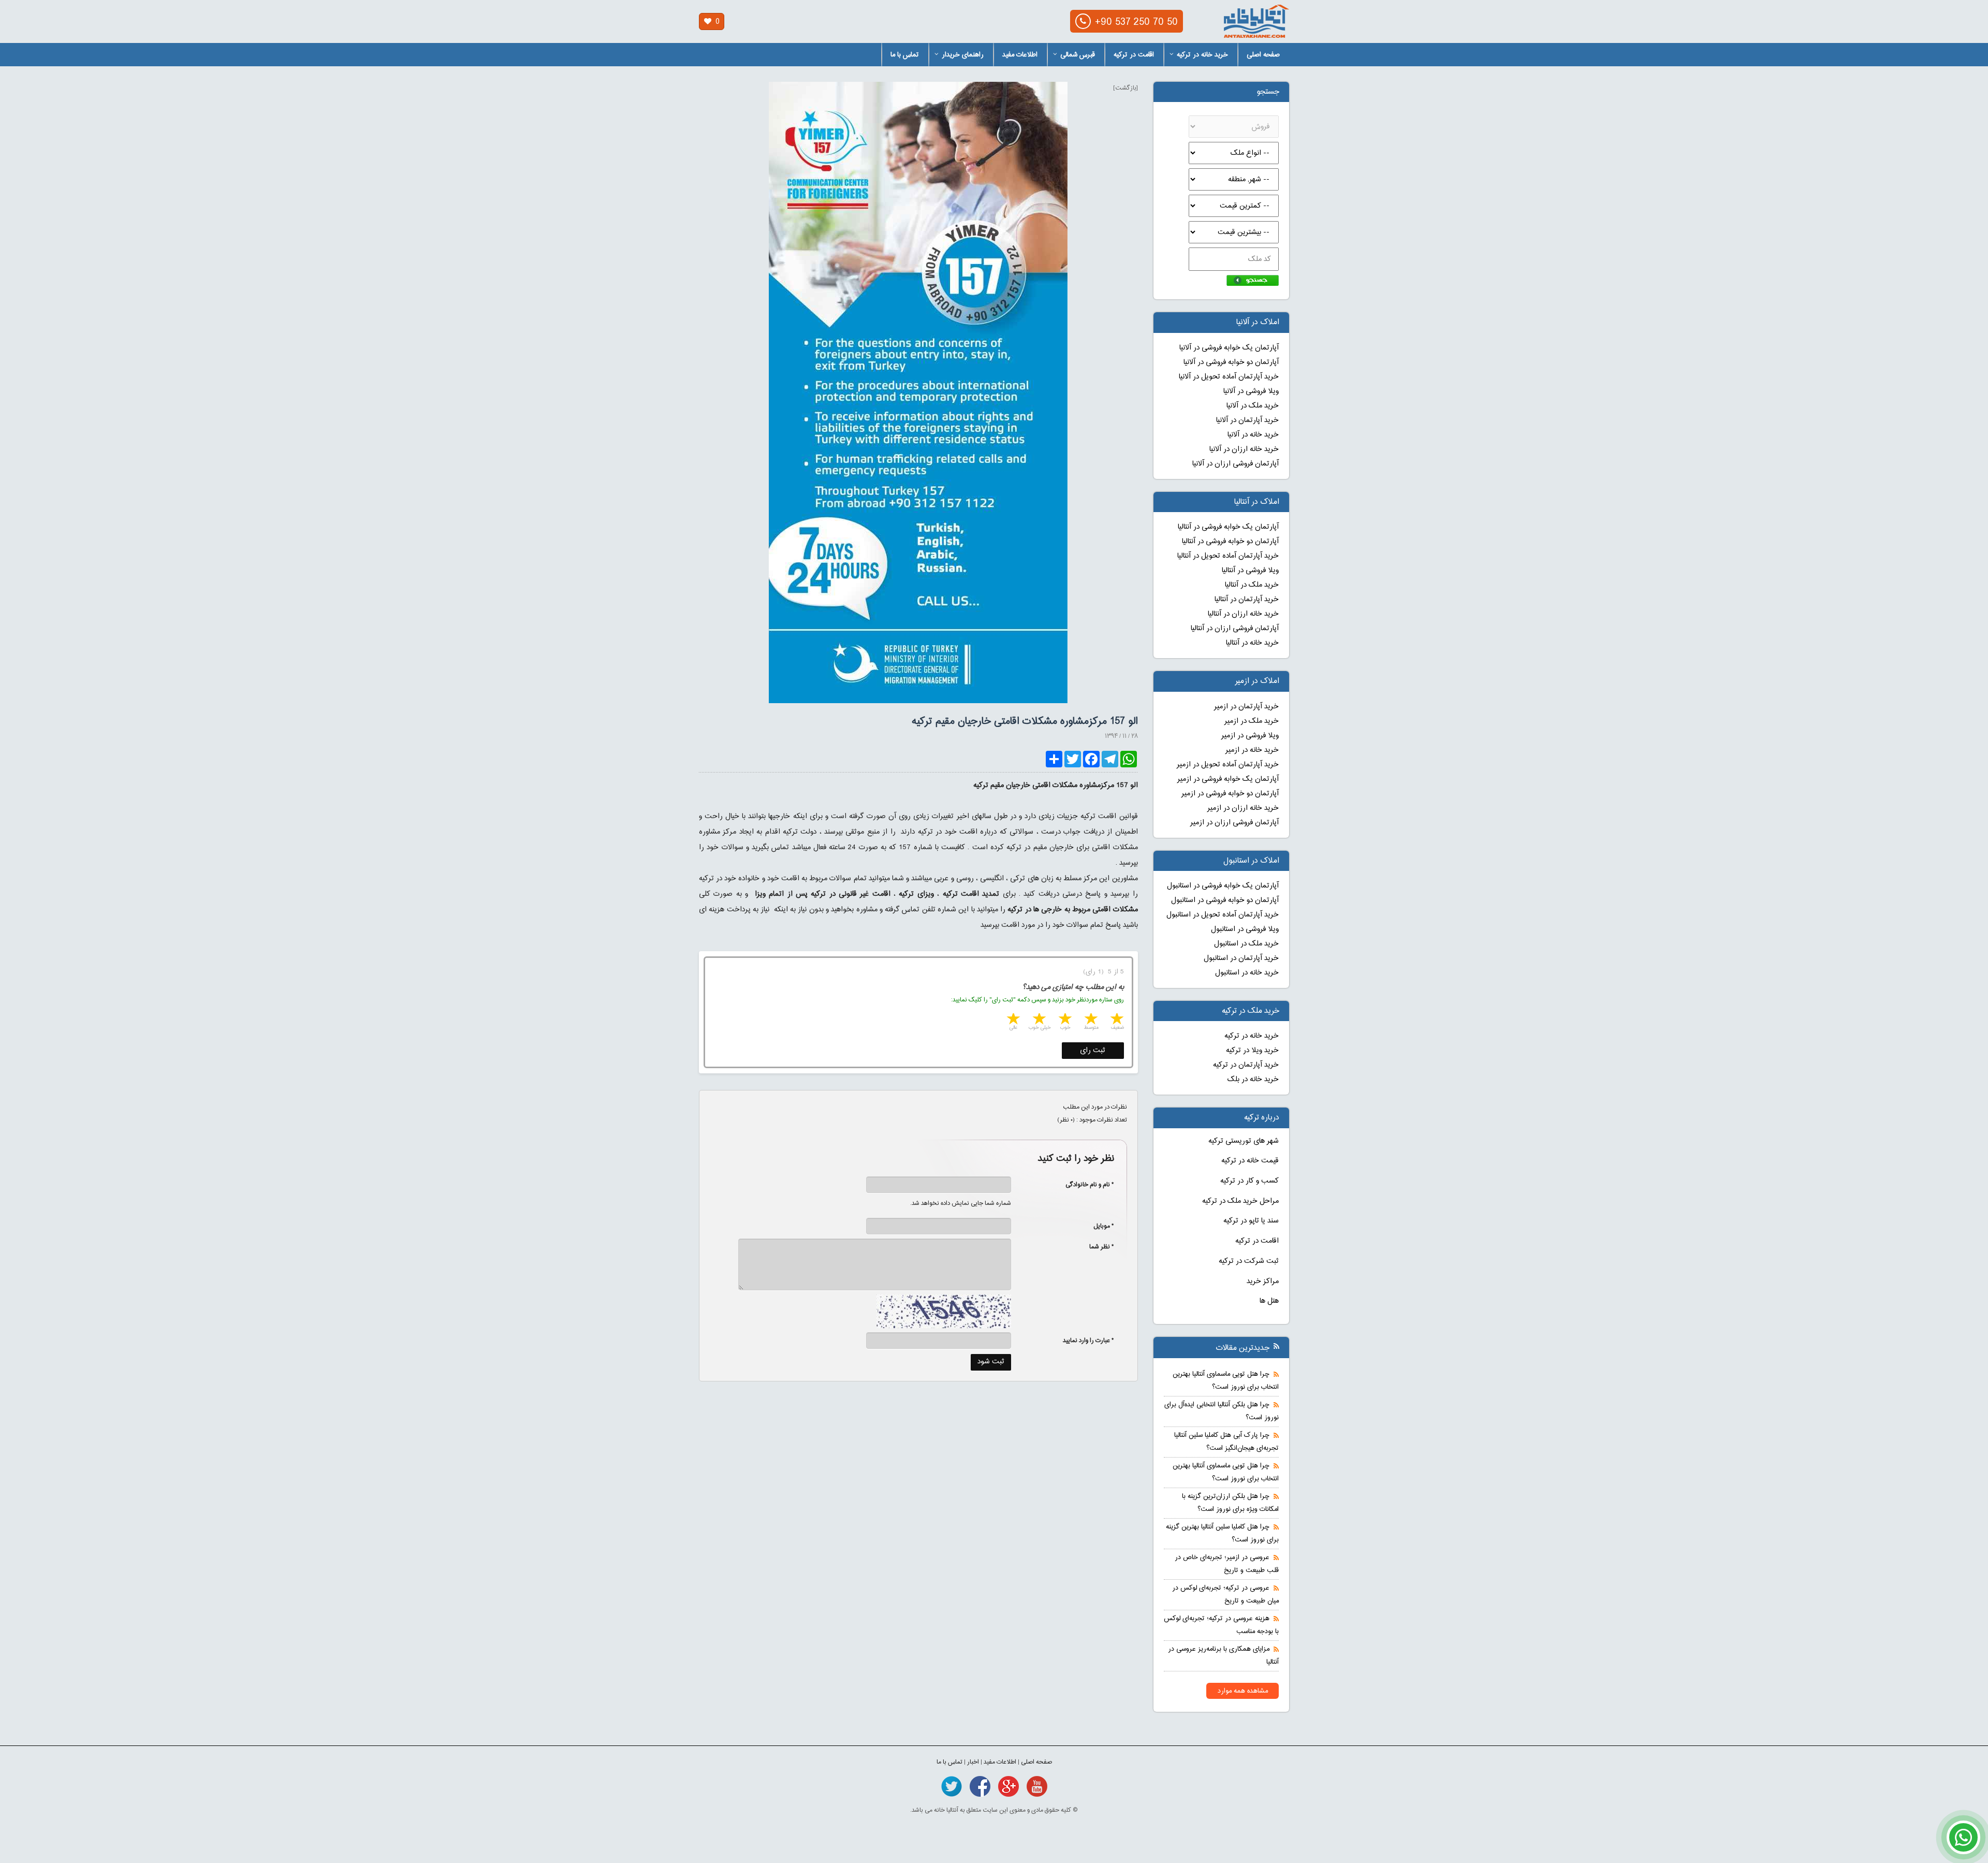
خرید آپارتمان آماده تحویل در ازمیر (1228, 765)
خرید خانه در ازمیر (1252, 750)
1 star (1116, 1020)
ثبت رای (1093, 1051)
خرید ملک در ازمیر (1252, 721)
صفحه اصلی (1263, 55)
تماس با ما (905, 55)
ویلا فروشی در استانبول (1245, 929)
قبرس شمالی (1078, 55)
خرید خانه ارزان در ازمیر (1243, 808)
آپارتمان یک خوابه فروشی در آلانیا (1229, 348)
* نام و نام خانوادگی (1084, 1185)
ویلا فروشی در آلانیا (1251, 391)
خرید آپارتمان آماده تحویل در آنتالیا (1228, 556)
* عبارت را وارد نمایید (1088, 1341)
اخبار (973, 1762)
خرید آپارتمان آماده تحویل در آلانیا (1229, 377)
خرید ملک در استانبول (1246, 944)
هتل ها (1269, 1301)
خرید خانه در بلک (1253, 1080)
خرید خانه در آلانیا (1253, 435)
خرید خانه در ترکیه (1202, 55)
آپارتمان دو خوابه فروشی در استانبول (1225, 900)
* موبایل (1098, 1226)
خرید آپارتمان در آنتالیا (1247, 600)
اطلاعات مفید (1020, 55)
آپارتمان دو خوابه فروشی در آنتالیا (1230, 542)
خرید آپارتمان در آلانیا (1247, 420)
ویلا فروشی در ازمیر (1250, 736)
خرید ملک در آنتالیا (1252, 585)
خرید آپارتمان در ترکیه (1246, 1065)
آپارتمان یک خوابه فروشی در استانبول (1223, 886)
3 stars (1064, 1020)
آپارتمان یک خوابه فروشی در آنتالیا (1228, 527)
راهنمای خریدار (963, 55)
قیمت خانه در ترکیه (1250, 1161)
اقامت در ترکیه (1134, 55)
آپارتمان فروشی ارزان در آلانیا (1236, 464)
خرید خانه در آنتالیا (1252, 643)
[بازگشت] (1125, 88)
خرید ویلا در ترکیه (1252, 1051)
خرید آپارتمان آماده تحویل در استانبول (1223, 915)
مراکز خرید (1263, 1282)
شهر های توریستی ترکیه (1244, 1141)
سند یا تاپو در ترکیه (1251, 1221)
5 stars (1013, 1020)
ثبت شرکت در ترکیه (1249, 1261)
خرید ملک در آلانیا (1253, 406)
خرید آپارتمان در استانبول (1241, 958)
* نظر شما (1096, 1247)
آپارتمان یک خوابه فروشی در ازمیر (1228, 779)
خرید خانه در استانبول (1247, 973)
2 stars (1090, 1020)
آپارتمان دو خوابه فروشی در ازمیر (1230, 794)
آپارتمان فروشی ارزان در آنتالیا (1235, 629)
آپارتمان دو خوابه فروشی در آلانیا (1231, 362)
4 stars (1039, 1020)
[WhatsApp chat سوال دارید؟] (1963, 1843)
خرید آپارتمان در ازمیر (1246, 707)
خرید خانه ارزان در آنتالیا (1243, 614)
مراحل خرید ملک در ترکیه (1240, 1201)
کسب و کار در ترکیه (1249, 1181)
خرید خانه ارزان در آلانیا (1244, 449)
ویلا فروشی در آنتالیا (1250, 571)
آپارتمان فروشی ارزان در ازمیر (1234, 823)
